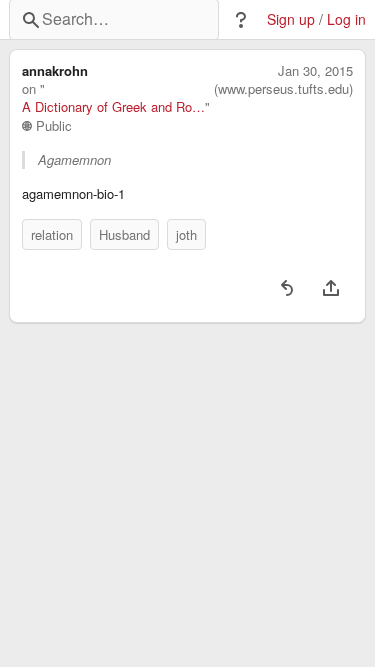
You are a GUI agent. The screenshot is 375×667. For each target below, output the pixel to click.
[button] (241, 20)
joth (186, 234)
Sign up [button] (291, 19)
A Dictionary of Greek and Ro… (113, 107)
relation (52, 234)
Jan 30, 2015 (315, 71)
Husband (124, 234)
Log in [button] (346, 19)
